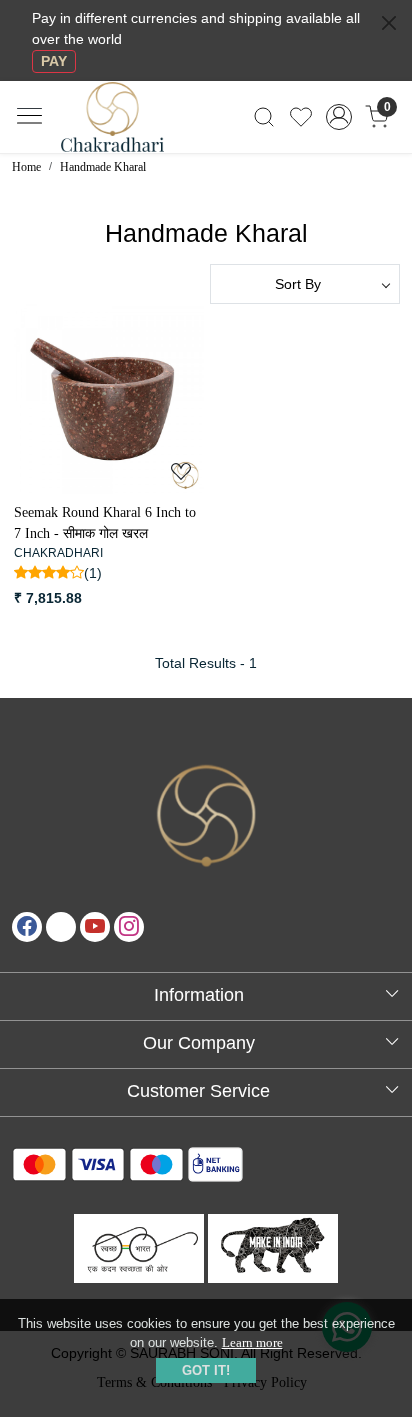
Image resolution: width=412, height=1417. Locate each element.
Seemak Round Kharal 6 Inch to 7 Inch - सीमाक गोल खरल (105, 523)
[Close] (389, 23)
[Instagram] (129, 927)
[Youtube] (95, 927)
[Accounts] (339, 117)
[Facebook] (27, 927)
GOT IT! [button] (206, 1370)
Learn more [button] (252, 1342)
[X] (61, 927)
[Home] (129, 128)
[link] (264, 117)
